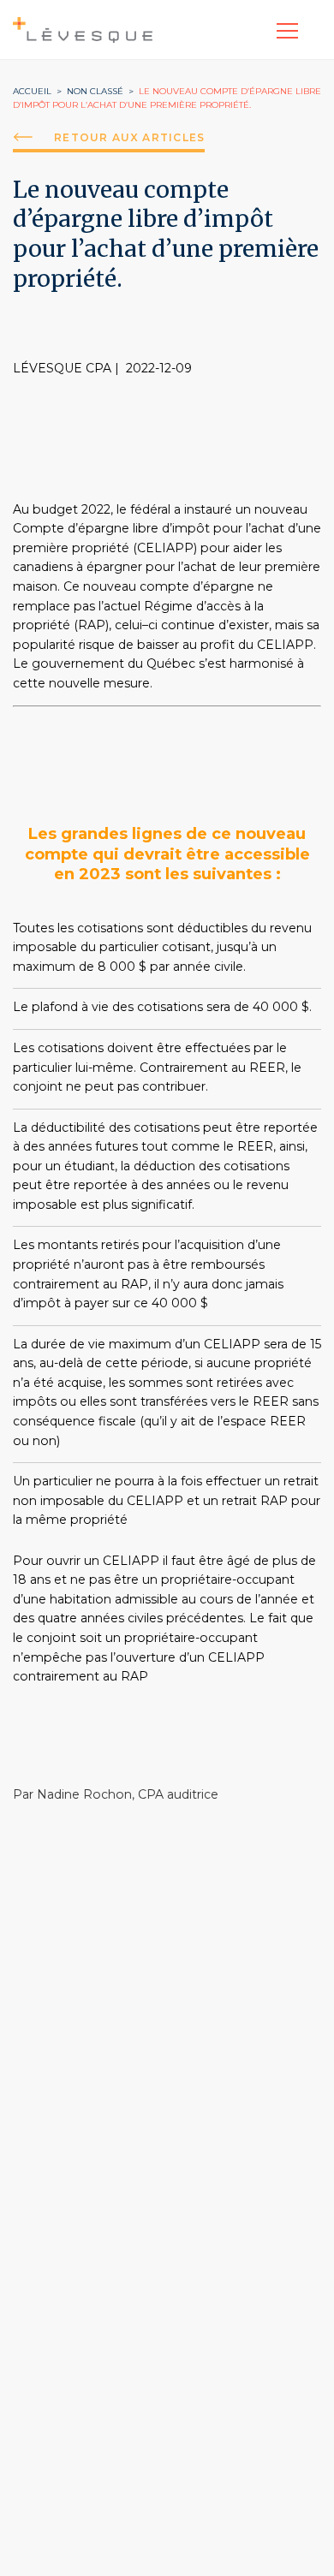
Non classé (95, 91)
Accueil (32, 91)
